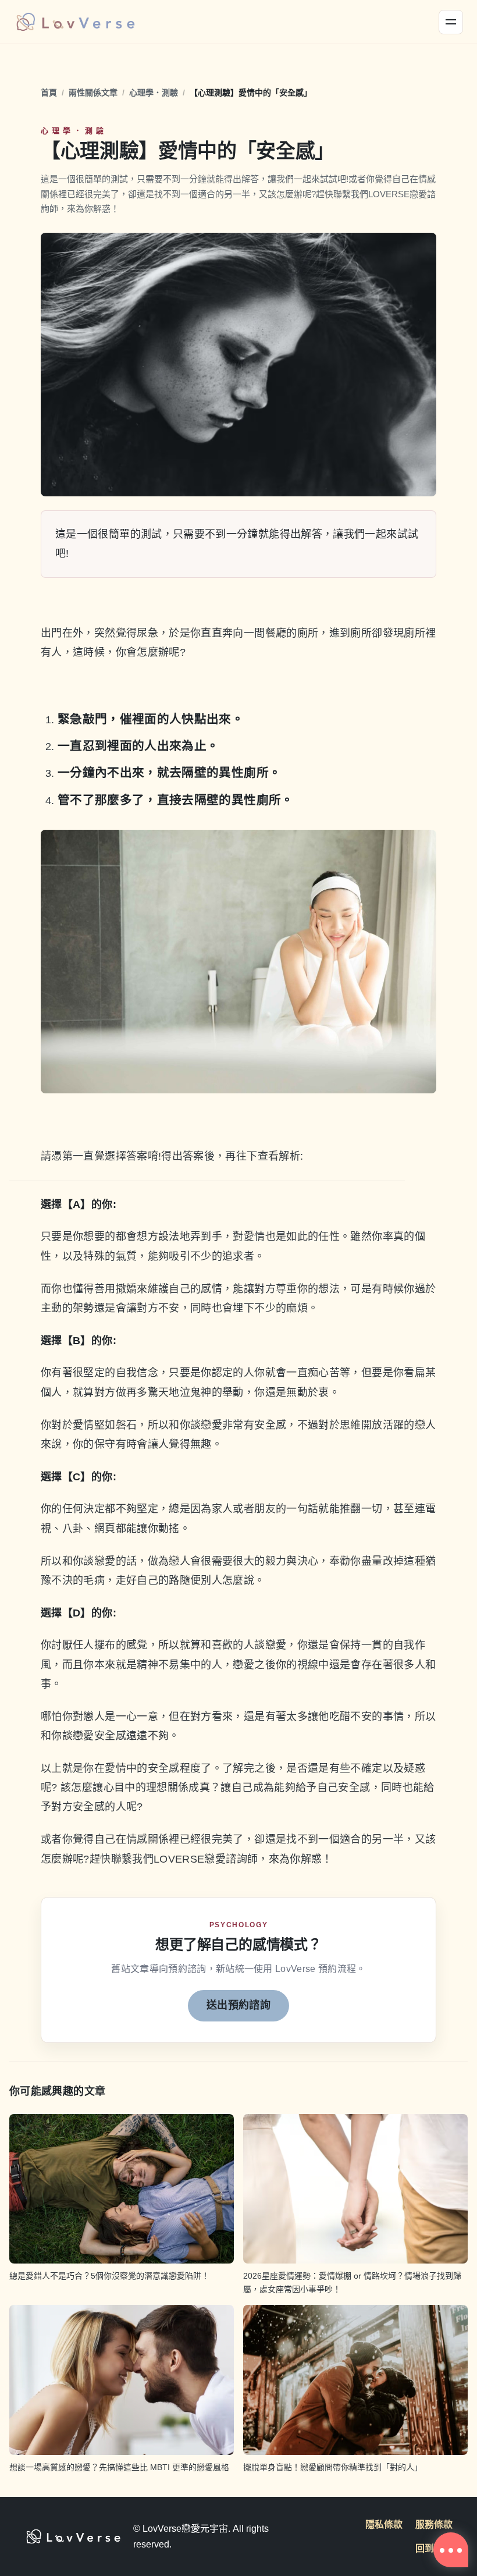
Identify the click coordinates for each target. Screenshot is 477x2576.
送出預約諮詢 (238, 2005)
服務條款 (434, 2525)
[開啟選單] (451, 22)
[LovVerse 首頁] (75, 22)
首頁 (49, 93)
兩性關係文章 (93, 93)
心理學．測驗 (154, 93)
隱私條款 (384, 2525)
